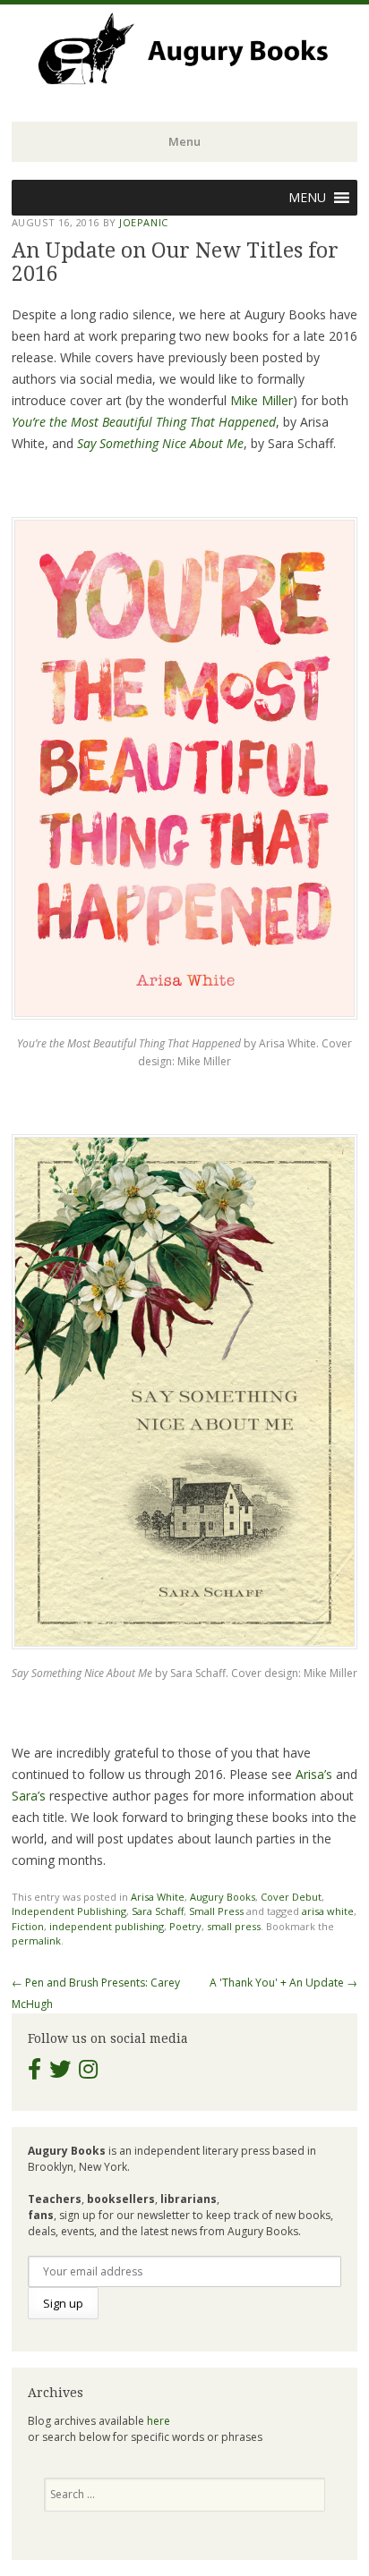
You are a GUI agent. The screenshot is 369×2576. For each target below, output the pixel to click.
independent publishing (107, 1926)
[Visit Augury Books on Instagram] (88, 2073)
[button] (307, 198)
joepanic (143, 222)
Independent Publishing (69, 1911)
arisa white (328, 1911)
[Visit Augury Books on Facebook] (34, 2073)
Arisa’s (314, 1774)
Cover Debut (291, 1897)
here (159, 2421)
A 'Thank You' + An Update (283, 1983)
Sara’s (29, 1796)
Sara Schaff (158, 1911)
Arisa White (158, 1897)
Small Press (216, 1911)
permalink (36, 1940)
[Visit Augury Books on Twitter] (60, 2073)
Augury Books (223, 1897)
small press (234, 1926)
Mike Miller (262, 400)
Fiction (28, 1926)
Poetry (185, 1926)
